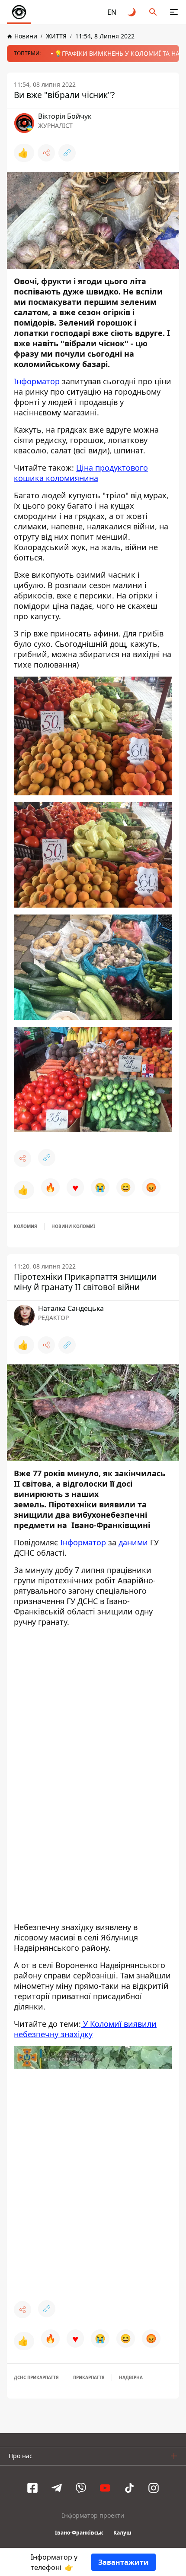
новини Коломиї (73, 1226)
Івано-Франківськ (79, 2533)
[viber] (81, 2488)
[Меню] (174, 12)
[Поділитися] (46, 153)
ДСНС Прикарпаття (36, 2377)
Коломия (26, 1226)
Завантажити (123, 2562)
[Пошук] (153, 12)
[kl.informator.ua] (19, 12)
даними (133, 1542)
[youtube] (105, 2488)
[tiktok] (129, 2488)
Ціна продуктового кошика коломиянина (81, 473)
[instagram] (154, 2488)
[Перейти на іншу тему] (132, 12)
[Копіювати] (67, 153)
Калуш (122, 2533)
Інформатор (37, 381)
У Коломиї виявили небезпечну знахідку (85, 2029)
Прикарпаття (89, 2377)
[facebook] (32, 2488)
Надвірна (131, 2377)
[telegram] (57, 2488)
